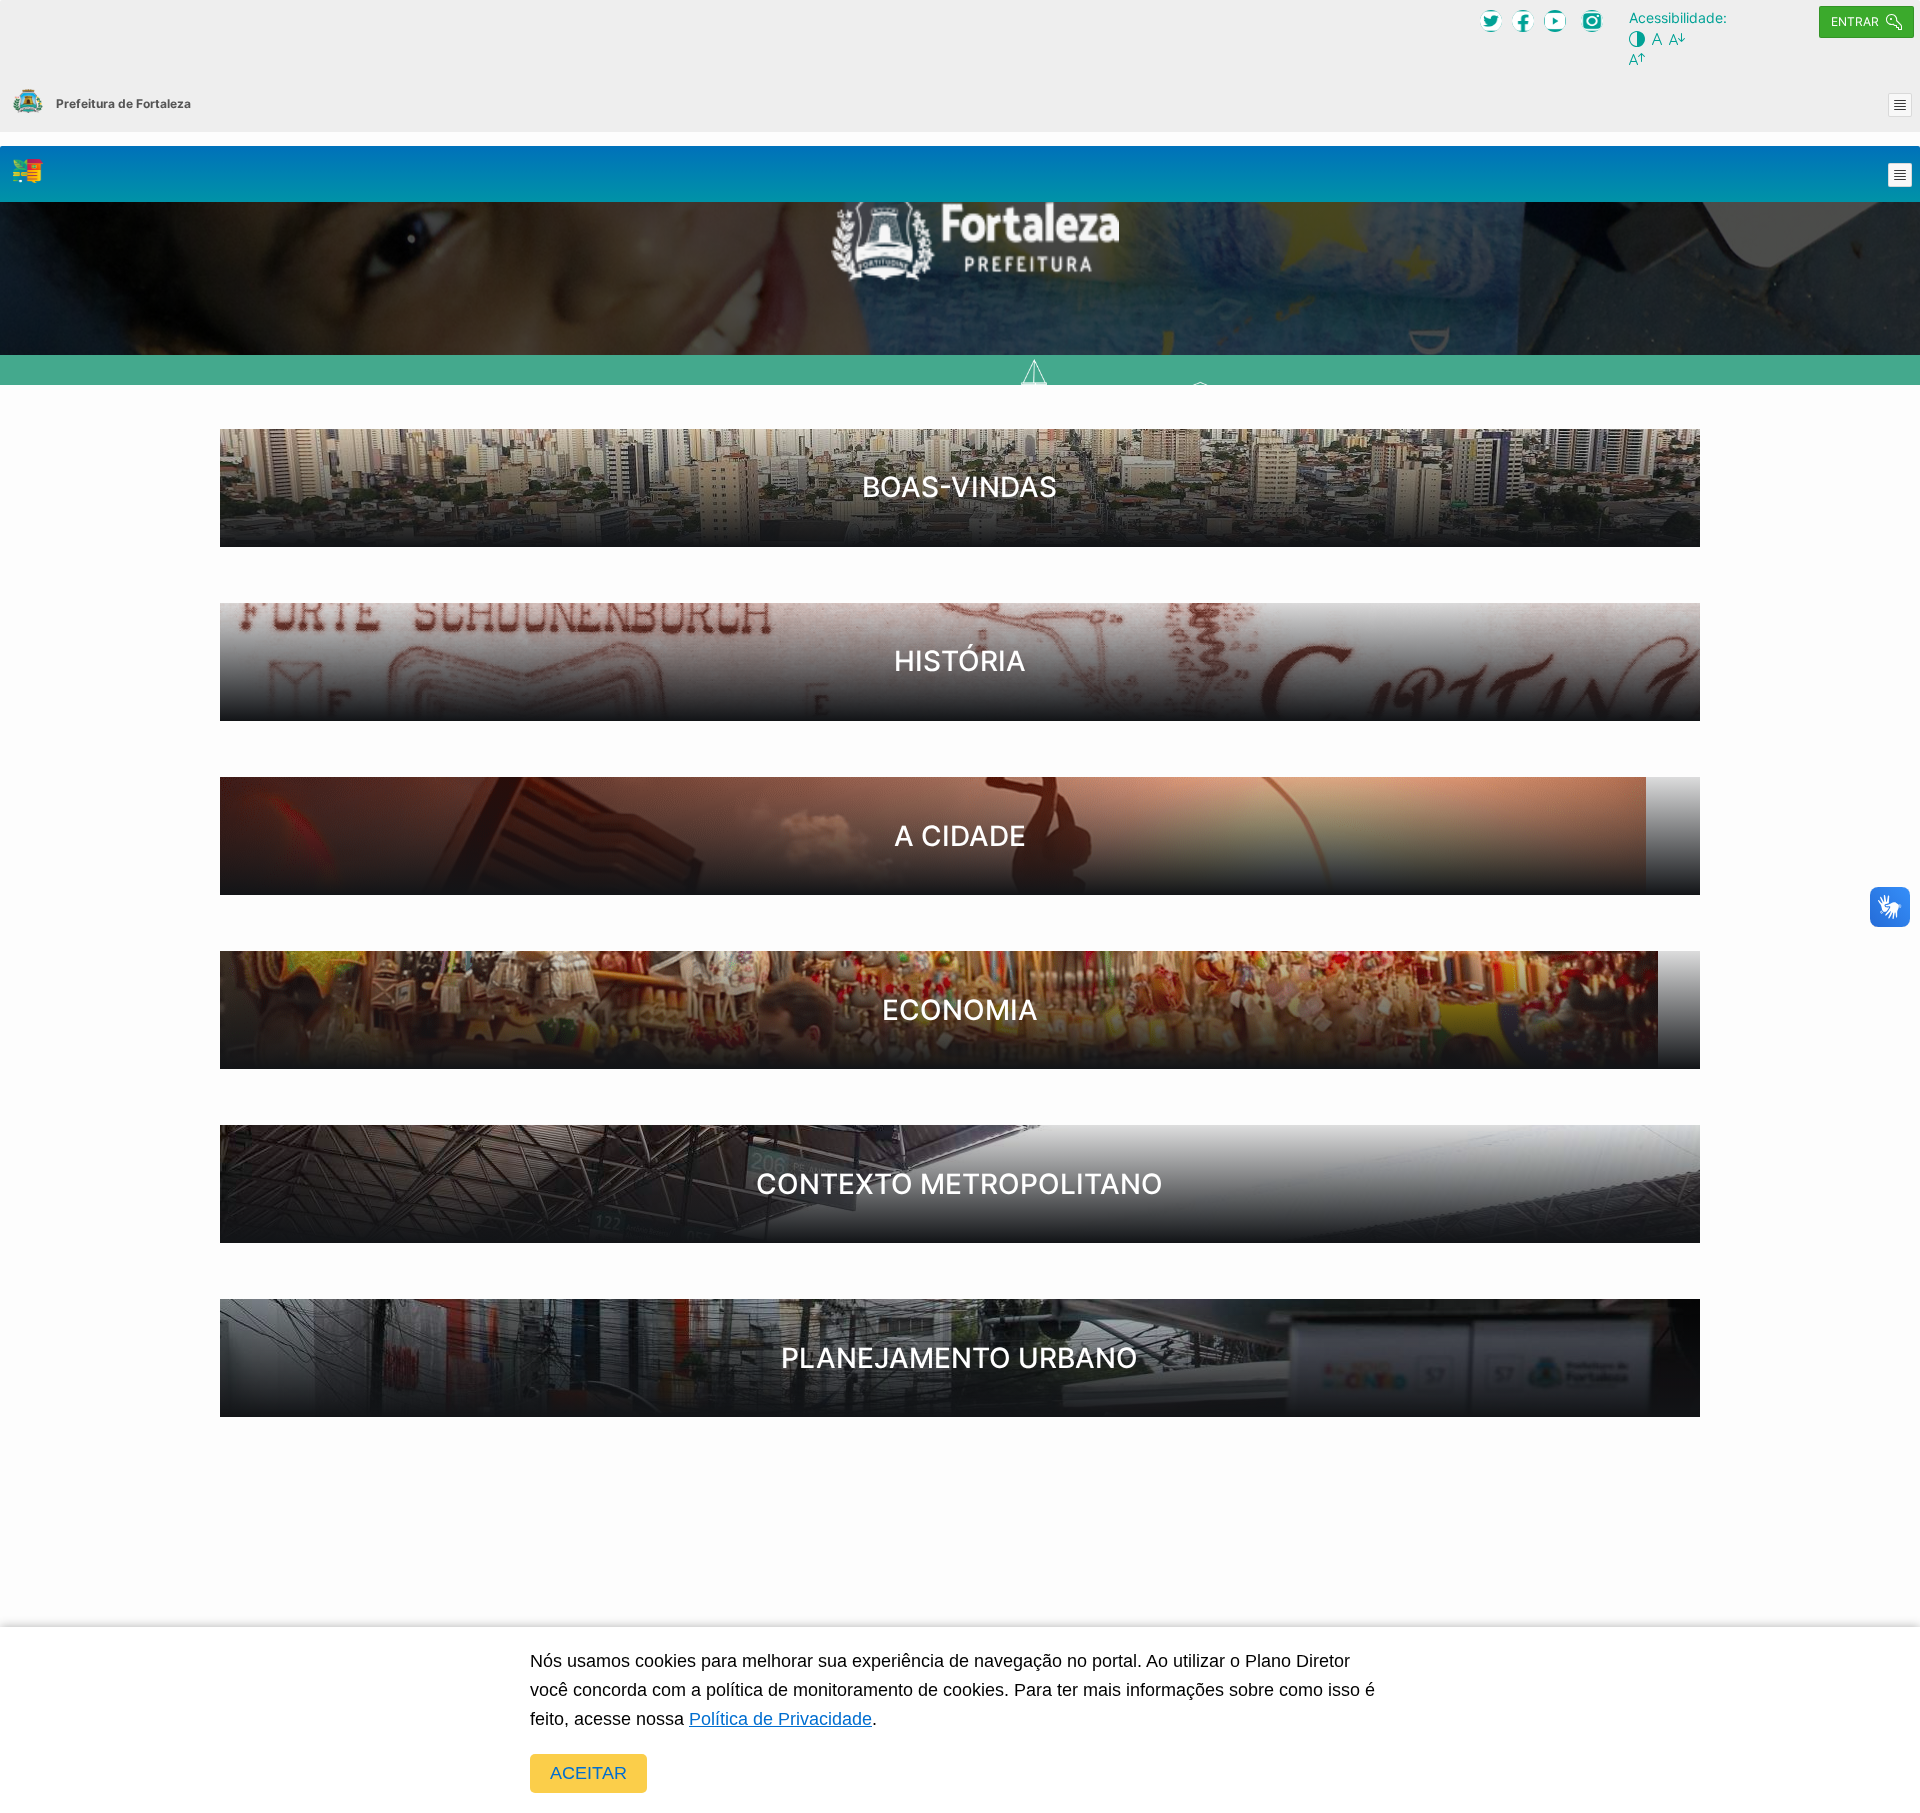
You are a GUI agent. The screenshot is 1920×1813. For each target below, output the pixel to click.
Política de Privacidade (780, 1719)
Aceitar (588, 1773)
